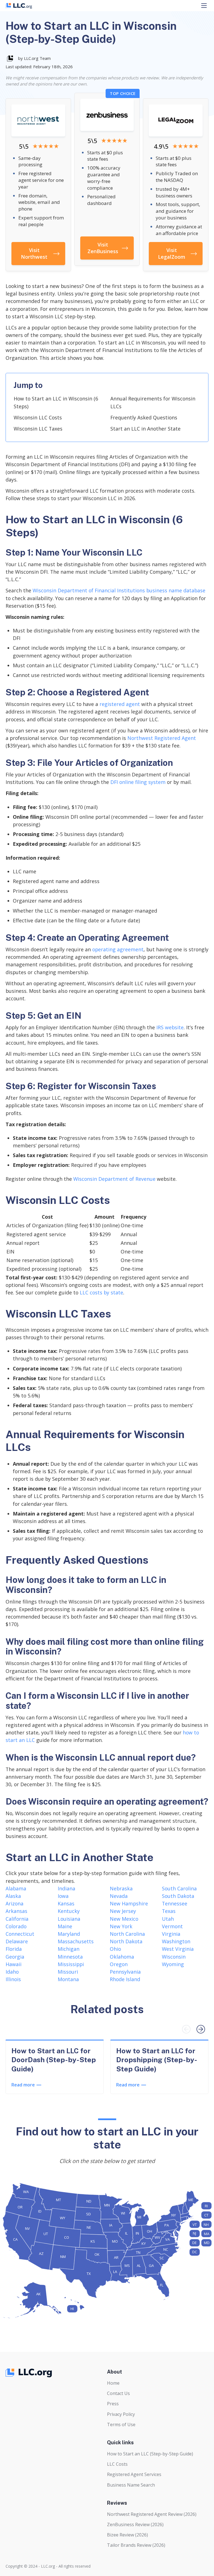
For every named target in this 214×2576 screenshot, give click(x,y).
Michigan (69, 1949)
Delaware (17, 1941)
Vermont (172, 1926)
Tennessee (175, 1903)
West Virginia (178, 1949)
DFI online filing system (138, 782)
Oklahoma (122, 1957)
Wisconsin (174, 1957)
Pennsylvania (125, 1972)
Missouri (68, 1972)
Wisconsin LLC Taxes (38, 429)
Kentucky (69, 1911)
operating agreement (118, 949)
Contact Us (118, 2393)
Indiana (66, 1888)
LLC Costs (117, 2464)
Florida (14, 1949)
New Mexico (124, 1919)
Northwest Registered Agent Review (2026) (152, 2514)
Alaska (13, 1896)
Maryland (69, 1934)
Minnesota (70, 1957)
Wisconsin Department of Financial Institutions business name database (119, 590)
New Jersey (123, 1911)
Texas (169, 1911)
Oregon (119, 1964)
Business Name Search (131, 2485)
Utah (168, 1919)
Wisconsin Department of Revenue (114, 1179)
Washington (176, 1941)
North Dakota (126, 1941)
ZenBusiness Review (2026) (135, 2524)
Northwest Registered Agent (162, 738)
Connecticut (20, 1934)
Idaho (12, 1972)
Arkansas (16, 1911)
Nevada (119, 1896)
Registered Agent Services (134, 2474)
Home (113, 2383)
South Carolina (179, 1888)
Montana (68, 1979)
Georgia (15, 1957)
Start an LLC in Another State (145, 429)
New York (121, 1926)
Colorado (16, 1926)
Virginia (171, 1934)
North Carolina (127, 1934)
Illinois (13, 1979)
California (17, 1919)
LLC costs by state (101, 1292)
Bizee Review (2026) (127, 2535)
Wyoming (173, 1964)
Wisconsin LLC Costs (38, 417)
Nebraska (121, 1888)
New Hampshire (129, 1903)
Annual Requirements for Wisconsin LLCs (153, 402)
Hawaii (14, 1964)
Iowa (63, 1896)
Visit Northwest (34, 253)
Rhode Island (125, 1979)
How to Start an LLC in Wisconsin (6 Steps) (56, 402)
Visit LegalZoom (172, 253)
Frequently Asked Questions (144, 417)
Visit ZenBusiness (103, 248)
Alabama (16, 1888)
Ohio (115, 1949)
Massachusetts (76, 1941)
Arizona (14, 1903)
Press (113, 2404)
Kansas (66, 1903)
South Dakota (178, 1896)
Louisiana (69, 1919)
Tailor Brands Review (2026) (136, 2545)
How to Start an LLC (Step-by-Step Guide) (150, 2454)
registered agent (120, 704)
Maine (65, 1926)
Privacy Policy (121, 2414)
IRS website (170, 1027)
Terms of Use (121, 2425)
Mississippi (71, 1964)
